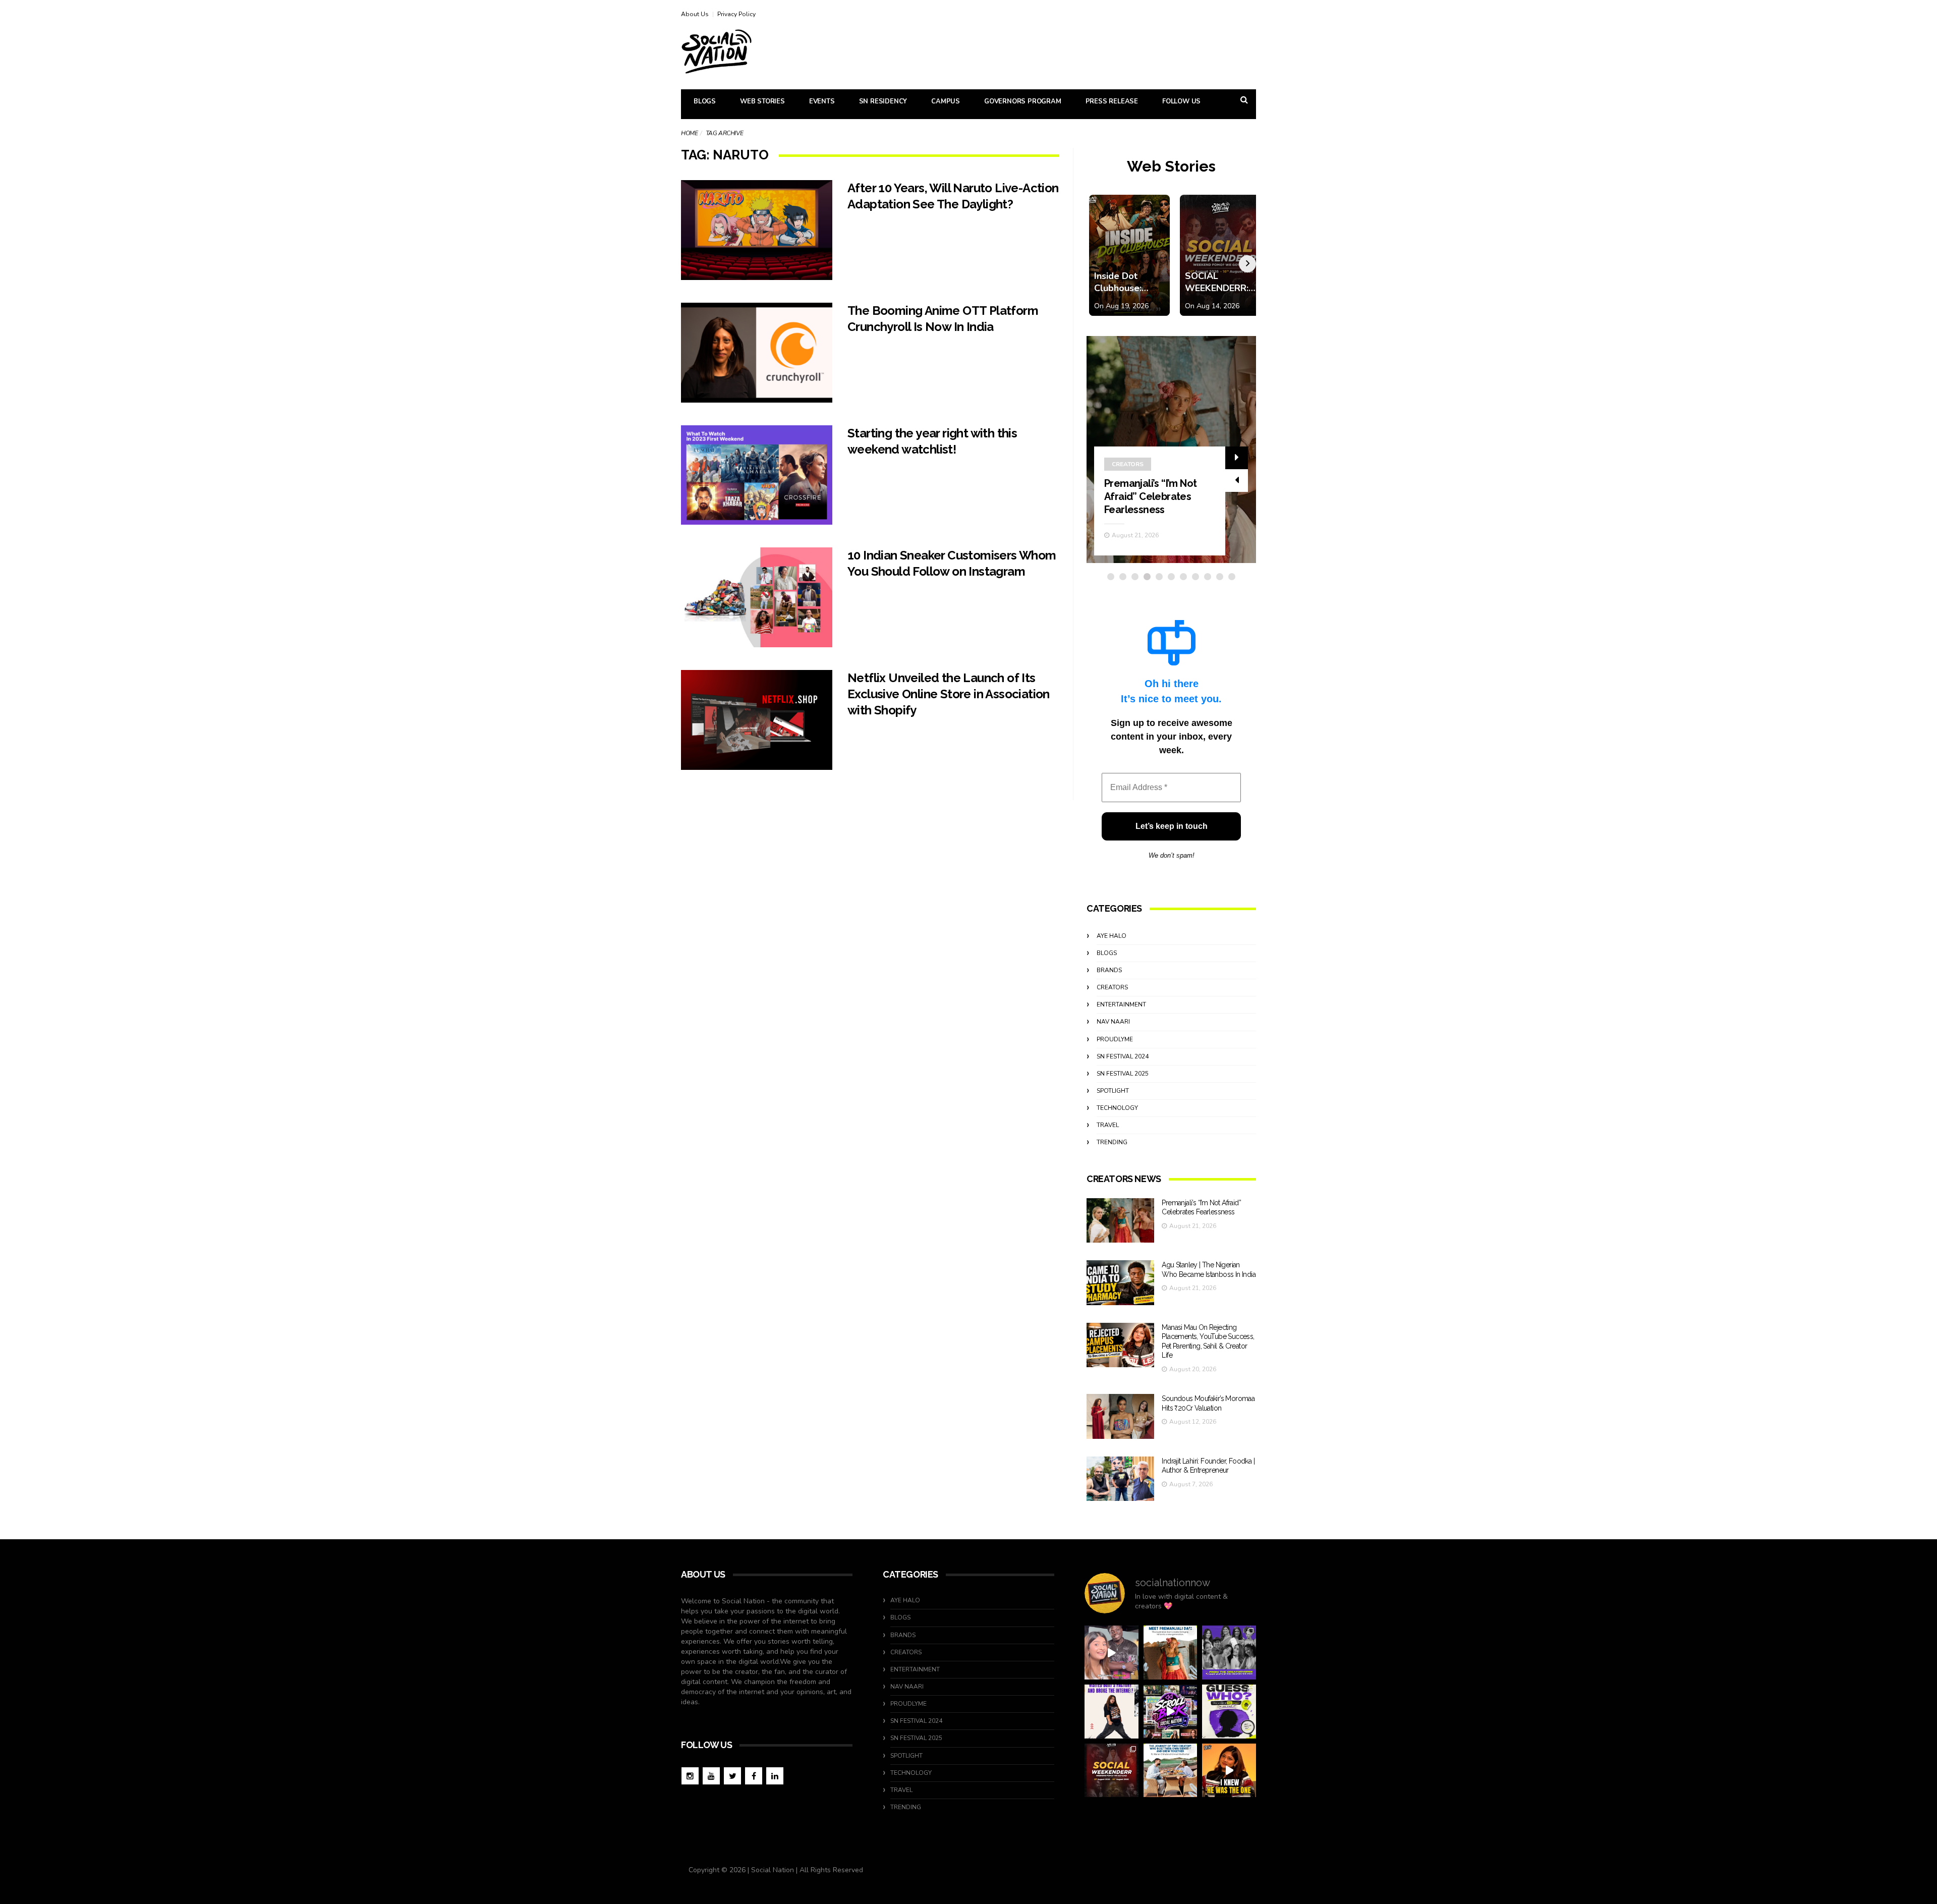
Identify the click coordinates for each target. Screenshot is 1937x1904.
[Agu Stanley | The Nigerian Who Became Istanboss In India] (1120, 1283)
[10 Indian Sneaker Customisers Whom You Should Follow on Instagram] (757, 597)
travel (1108, 1125)
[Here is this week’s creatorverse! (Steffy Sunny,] (1229, 1653)
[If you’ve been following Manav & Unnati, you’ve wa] (1171, 1771)
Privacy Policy (736, 14)
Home (689, 133)
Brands (1109, 970)
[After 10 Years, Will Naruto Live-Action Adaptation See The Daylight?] (757, 230)
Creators (1128, 464)
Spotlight (1113, 1091)
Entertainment (1121, 1004)
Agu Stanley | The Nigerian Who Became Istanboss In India (1156, 496)
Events (822, 101)
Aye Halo (1112, 936)
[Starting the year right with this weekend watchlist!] (757, 475)
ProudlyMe (1115, 1039)
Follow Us (1181, 101)
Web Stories (762, 101)
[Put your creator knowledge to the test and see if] (1229, 1712)
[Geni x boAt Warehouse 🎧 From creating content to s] (1112, 1712)
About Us (695, 14)
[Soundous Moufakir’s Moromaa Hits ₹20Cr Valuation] (1120, 1416)
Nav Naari (1113, 1022)
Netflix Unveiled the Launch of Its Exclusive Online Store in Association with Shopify (949, 694)
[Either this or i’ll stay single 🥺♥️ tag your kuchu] (1229, 1771)
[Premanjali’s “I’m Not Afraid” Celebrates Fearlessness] (1120, 1221)
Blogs (705, 101)
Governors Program (1023, 101)
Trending (1112, 1142)
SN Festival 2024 (1123, 1056)
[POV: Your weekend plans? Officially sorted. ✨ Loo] (1112, 1771)
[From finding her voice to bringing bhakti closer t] (1171, 1653)
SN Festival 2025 (1123, 1074)
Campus (946, 101)
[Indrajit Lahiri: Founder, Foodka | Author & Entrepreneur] (1120, 1479)
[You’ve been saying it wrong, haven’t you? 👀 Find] (1112, 1653)
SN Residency (883, 101)
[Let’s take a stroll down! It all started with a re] (1171, 1712)
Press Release (1112, 101)
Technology (1117, 1108)
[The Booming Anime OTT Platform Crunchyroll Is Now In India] (757, 353)
